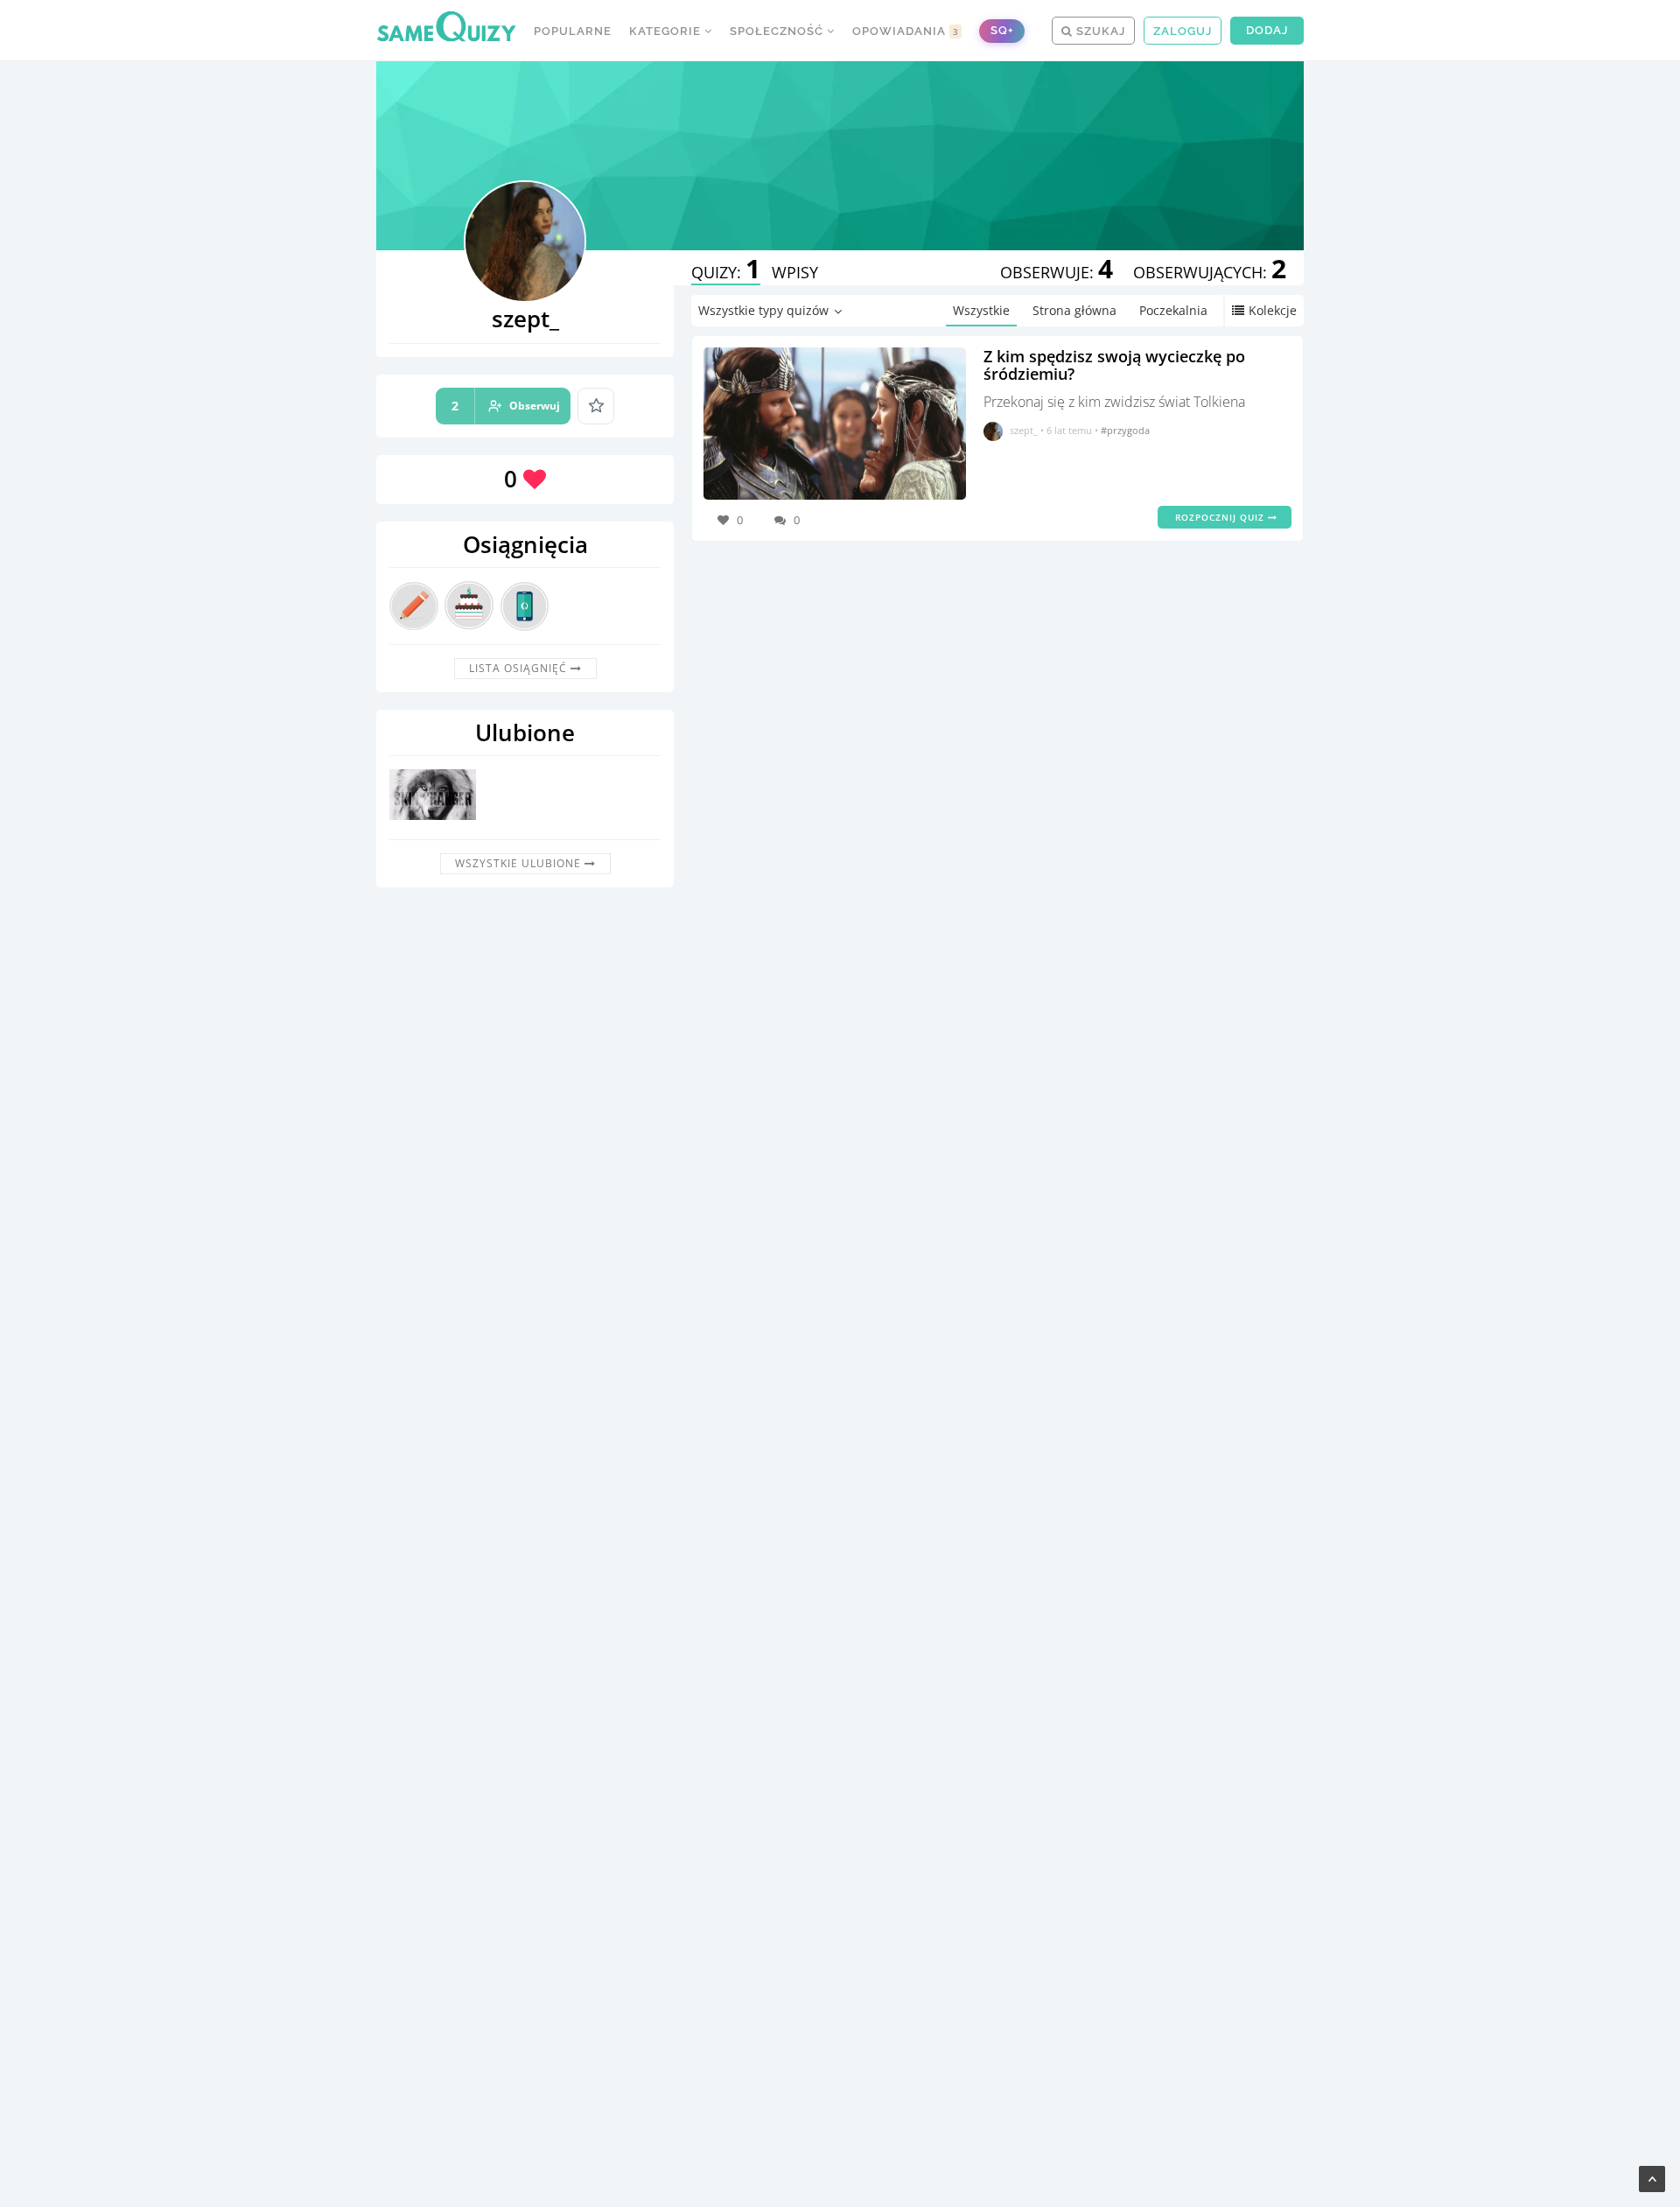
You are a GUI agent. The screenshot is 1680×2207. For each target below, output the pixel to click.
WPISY (795, 272)
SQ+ (1002, 30)
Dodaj (1267, 30)
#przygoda (1125, 430)
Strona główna (1074, 310)
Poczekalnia (1173, 310)
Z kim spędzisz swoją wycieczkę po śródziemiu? (1114, 365)
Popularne (573, 31)
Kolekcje (1273, 310)
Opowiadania (906, 31)
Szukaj (1099, 31)
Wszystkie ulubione (520, 863)
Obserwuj (506, 406)
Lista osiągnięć (520, 668)
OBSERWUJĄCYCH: (1210, 272)
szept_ (1024, 430)
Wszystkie (981, 310)
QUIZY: (726, 272)
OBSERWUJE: (1057, 272)
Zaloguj (1183, 31)
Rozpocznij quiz (1221, 517)
